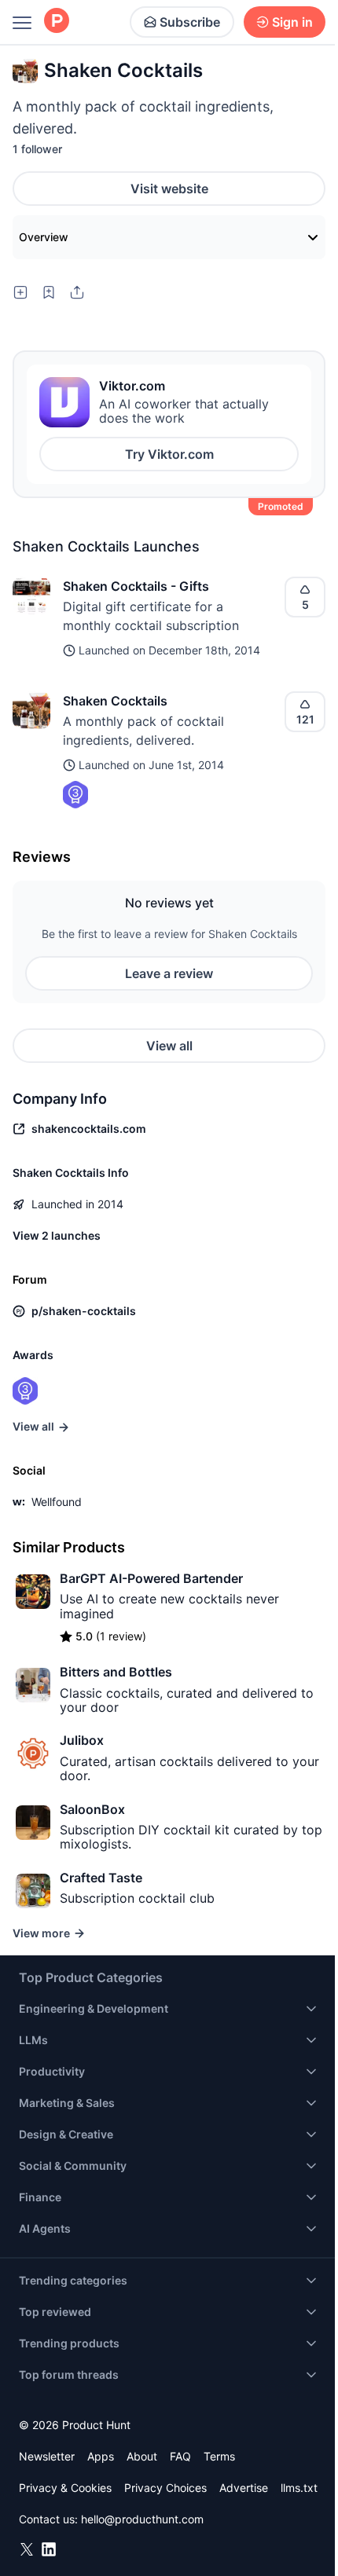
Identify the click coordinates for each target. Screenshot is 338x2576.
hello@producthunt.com (142, 2519)
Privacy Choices (165, 2488)
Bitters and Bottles (116, 1672)
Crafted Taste (101, 1878)
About (142, 2456)
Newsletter (47, 2456)
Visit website (169, 189)
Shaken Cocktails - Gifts (136, 586)
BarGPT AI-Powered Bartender (151, 1578)
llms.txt (299, 2488)
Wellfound (57, 1502)
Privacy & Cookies (65, 2488)
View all (169, 1046)
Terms (219, 2456)
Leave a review (169, 973)
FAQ (180, 2456)
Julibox (82, 1740)
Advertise (244, 2488)
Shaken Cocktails (115, 701)
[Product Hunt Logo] (57, 22)
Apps (101, 2456)
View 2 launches (57, 1235)
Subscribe (190, 22)
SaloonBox (92, 1809)
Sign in (292, 22)
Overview (44, 237)
